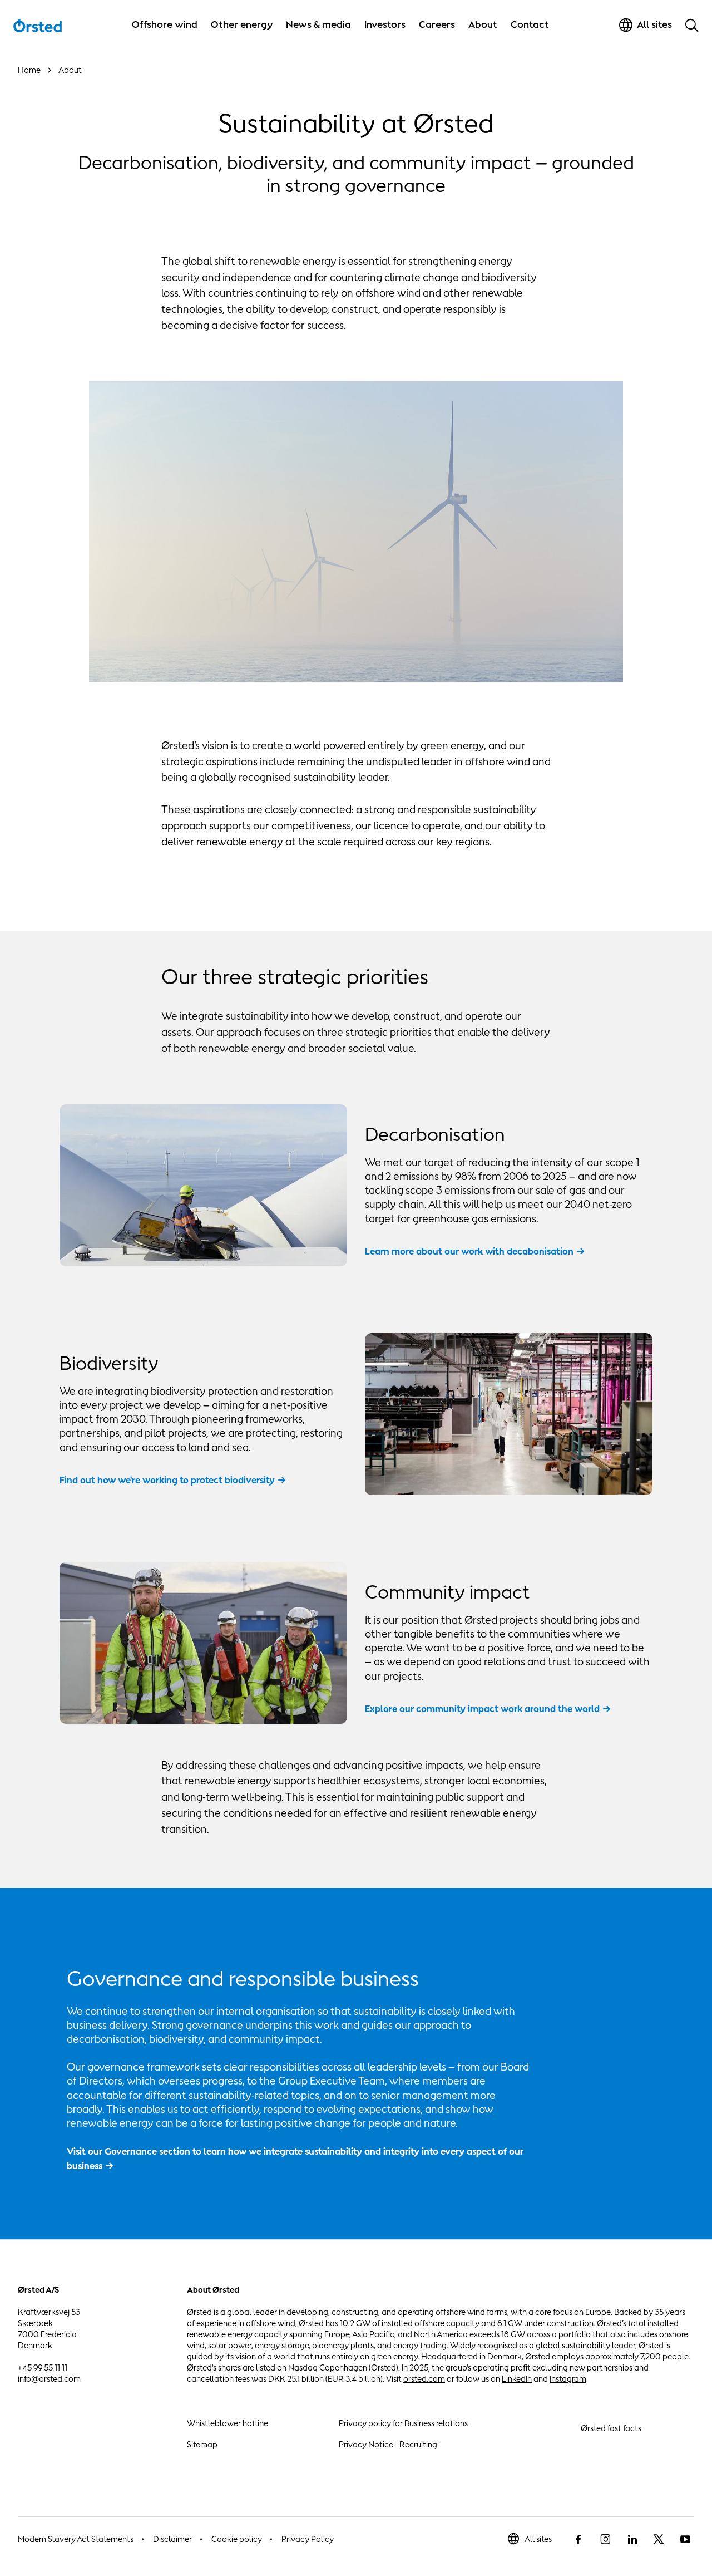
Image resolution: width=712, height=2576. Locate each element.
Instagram (568, 2379)
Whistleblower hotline (228, 2423)
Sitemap (202, 2444)
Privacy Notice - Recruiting (388, 2444)
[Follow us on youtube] (685, 2539)
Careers (437, 24)
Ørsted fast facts (611, 2428)
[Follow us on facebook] (578, 2539)
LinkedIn (517, 2379)
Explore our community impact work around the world (482, 1709)
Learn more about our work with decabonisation (469, 1251)
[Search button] (692, 25)
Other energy (242, 24)
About (483, 24)
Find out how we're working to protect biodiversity (167, 1480)
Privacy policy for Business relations (403, 2423)
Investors (385, 24)
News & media (318, 24)
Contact (530, 24)
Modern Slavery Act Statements (76, 2539)
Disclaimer (172, 2539)
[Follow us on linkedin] (632, 2539)
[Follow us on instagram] (605, 2539)
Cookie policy (237, 2539)
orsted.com (424, 2379)
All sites (538, 2539)
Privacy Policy (308, 2539)
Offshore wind (165, 24)
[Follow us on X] (659, 2539)
